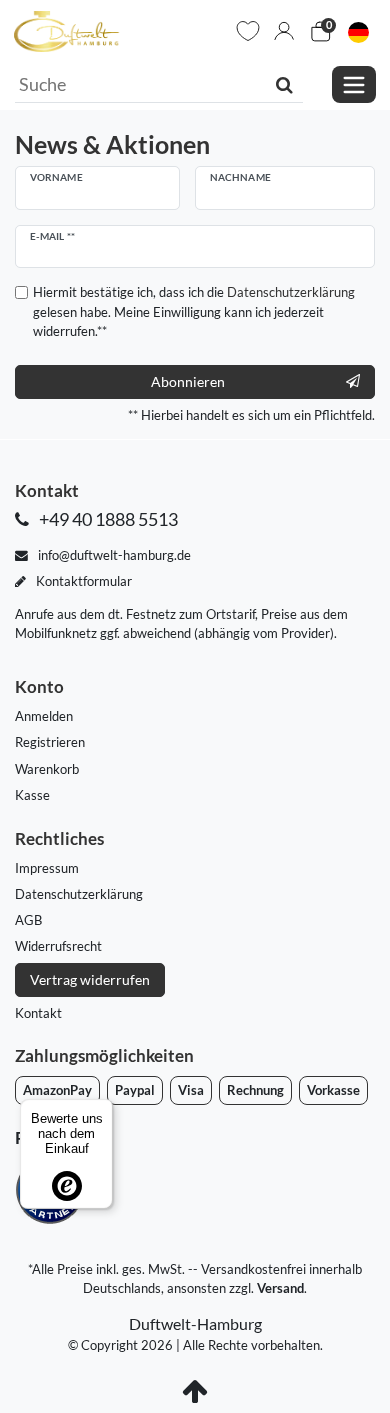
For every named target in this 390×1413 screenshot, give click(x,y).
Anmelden (44, 716)
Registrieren (50, 742)
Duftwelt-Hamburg (195, 1323)
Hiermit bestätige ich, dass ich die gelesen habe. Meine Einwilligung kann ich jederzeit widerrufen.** (194, 311)
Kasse (32, 795)
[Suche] (284, 84)
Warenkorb (47, 769)
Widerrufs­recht (58, 946)
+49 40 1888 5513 (107, 519)
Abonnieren (188, 381)
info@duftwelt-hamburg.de (113, 555)
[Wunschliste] (248, 31)
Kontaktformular (82, 581)
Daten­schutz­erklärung (79, 894)
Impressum (47, 868)
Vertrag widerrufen (90, 979)
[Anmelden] (284, 31)
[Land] (358, 31)
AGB (28, 920)
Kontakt (38, 1013)
